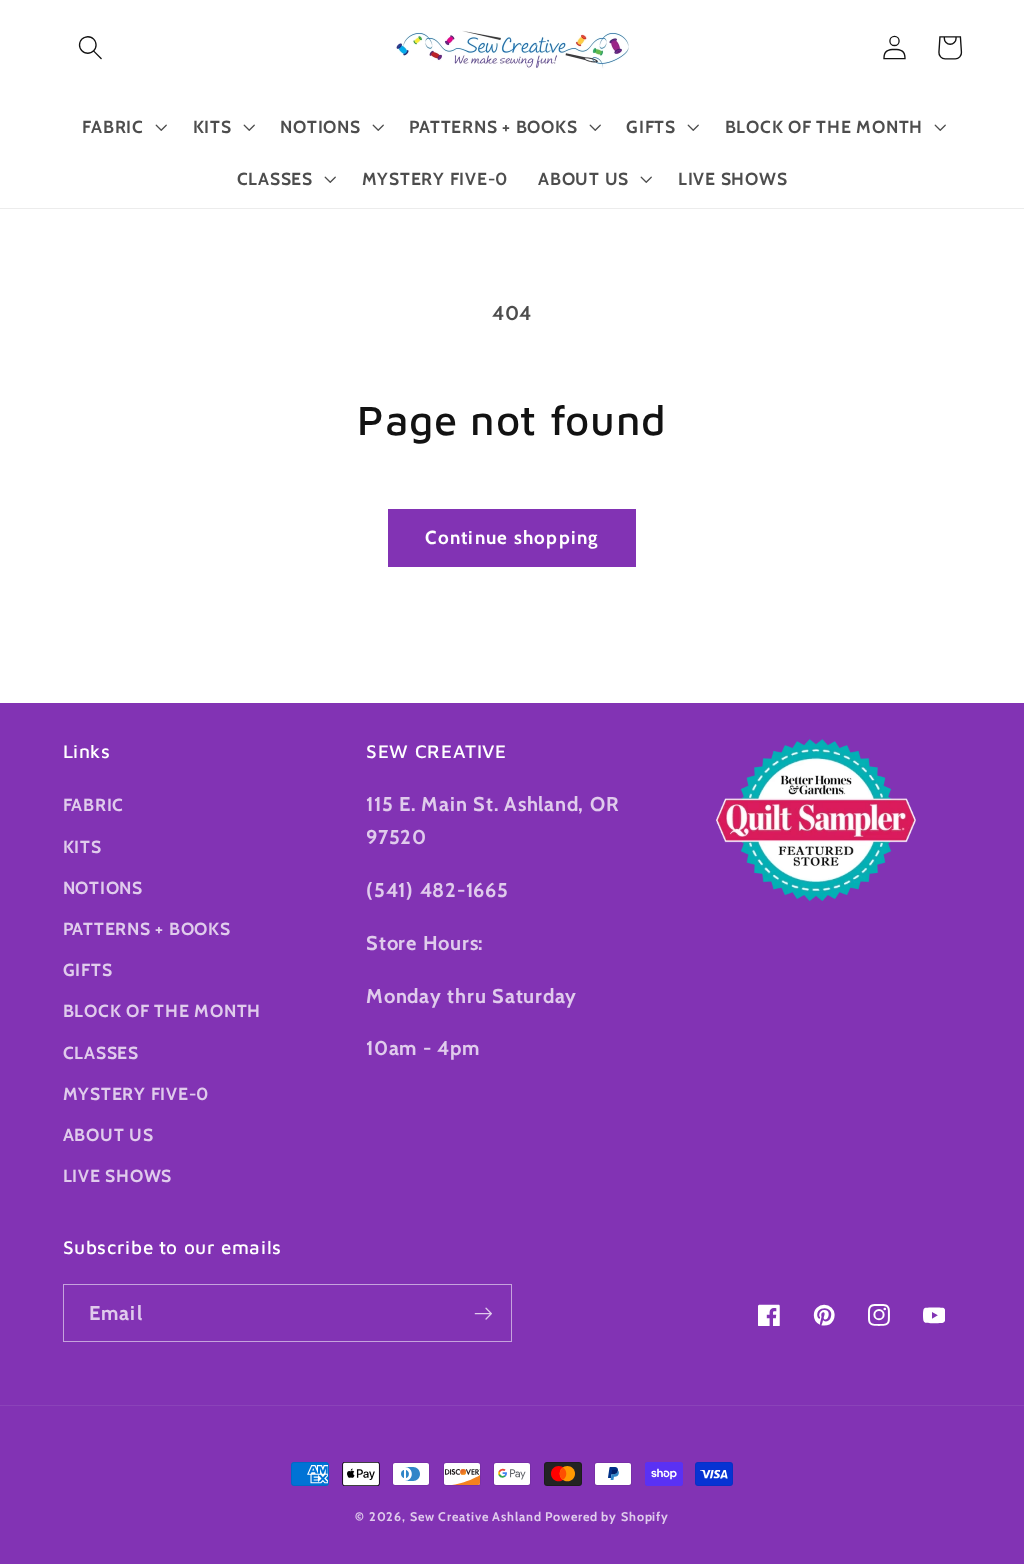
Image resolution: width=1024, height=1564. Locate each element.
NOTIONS (103, 887)
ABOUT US (108, 1134)
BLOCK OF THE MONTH (162, 1010)
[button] (90, 47)
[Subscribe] (483, 1313)
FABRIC (94, 804)
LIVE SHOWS (118, 1175)
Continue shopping (511, 537)
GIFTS (88, 969)
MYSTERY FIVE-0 (136, 1093)
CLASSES (101, 1052)
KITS (82, 846)
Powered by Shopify (607, 1516)
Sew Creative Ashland (476, 1516)
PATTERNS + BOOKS (147, 928)
